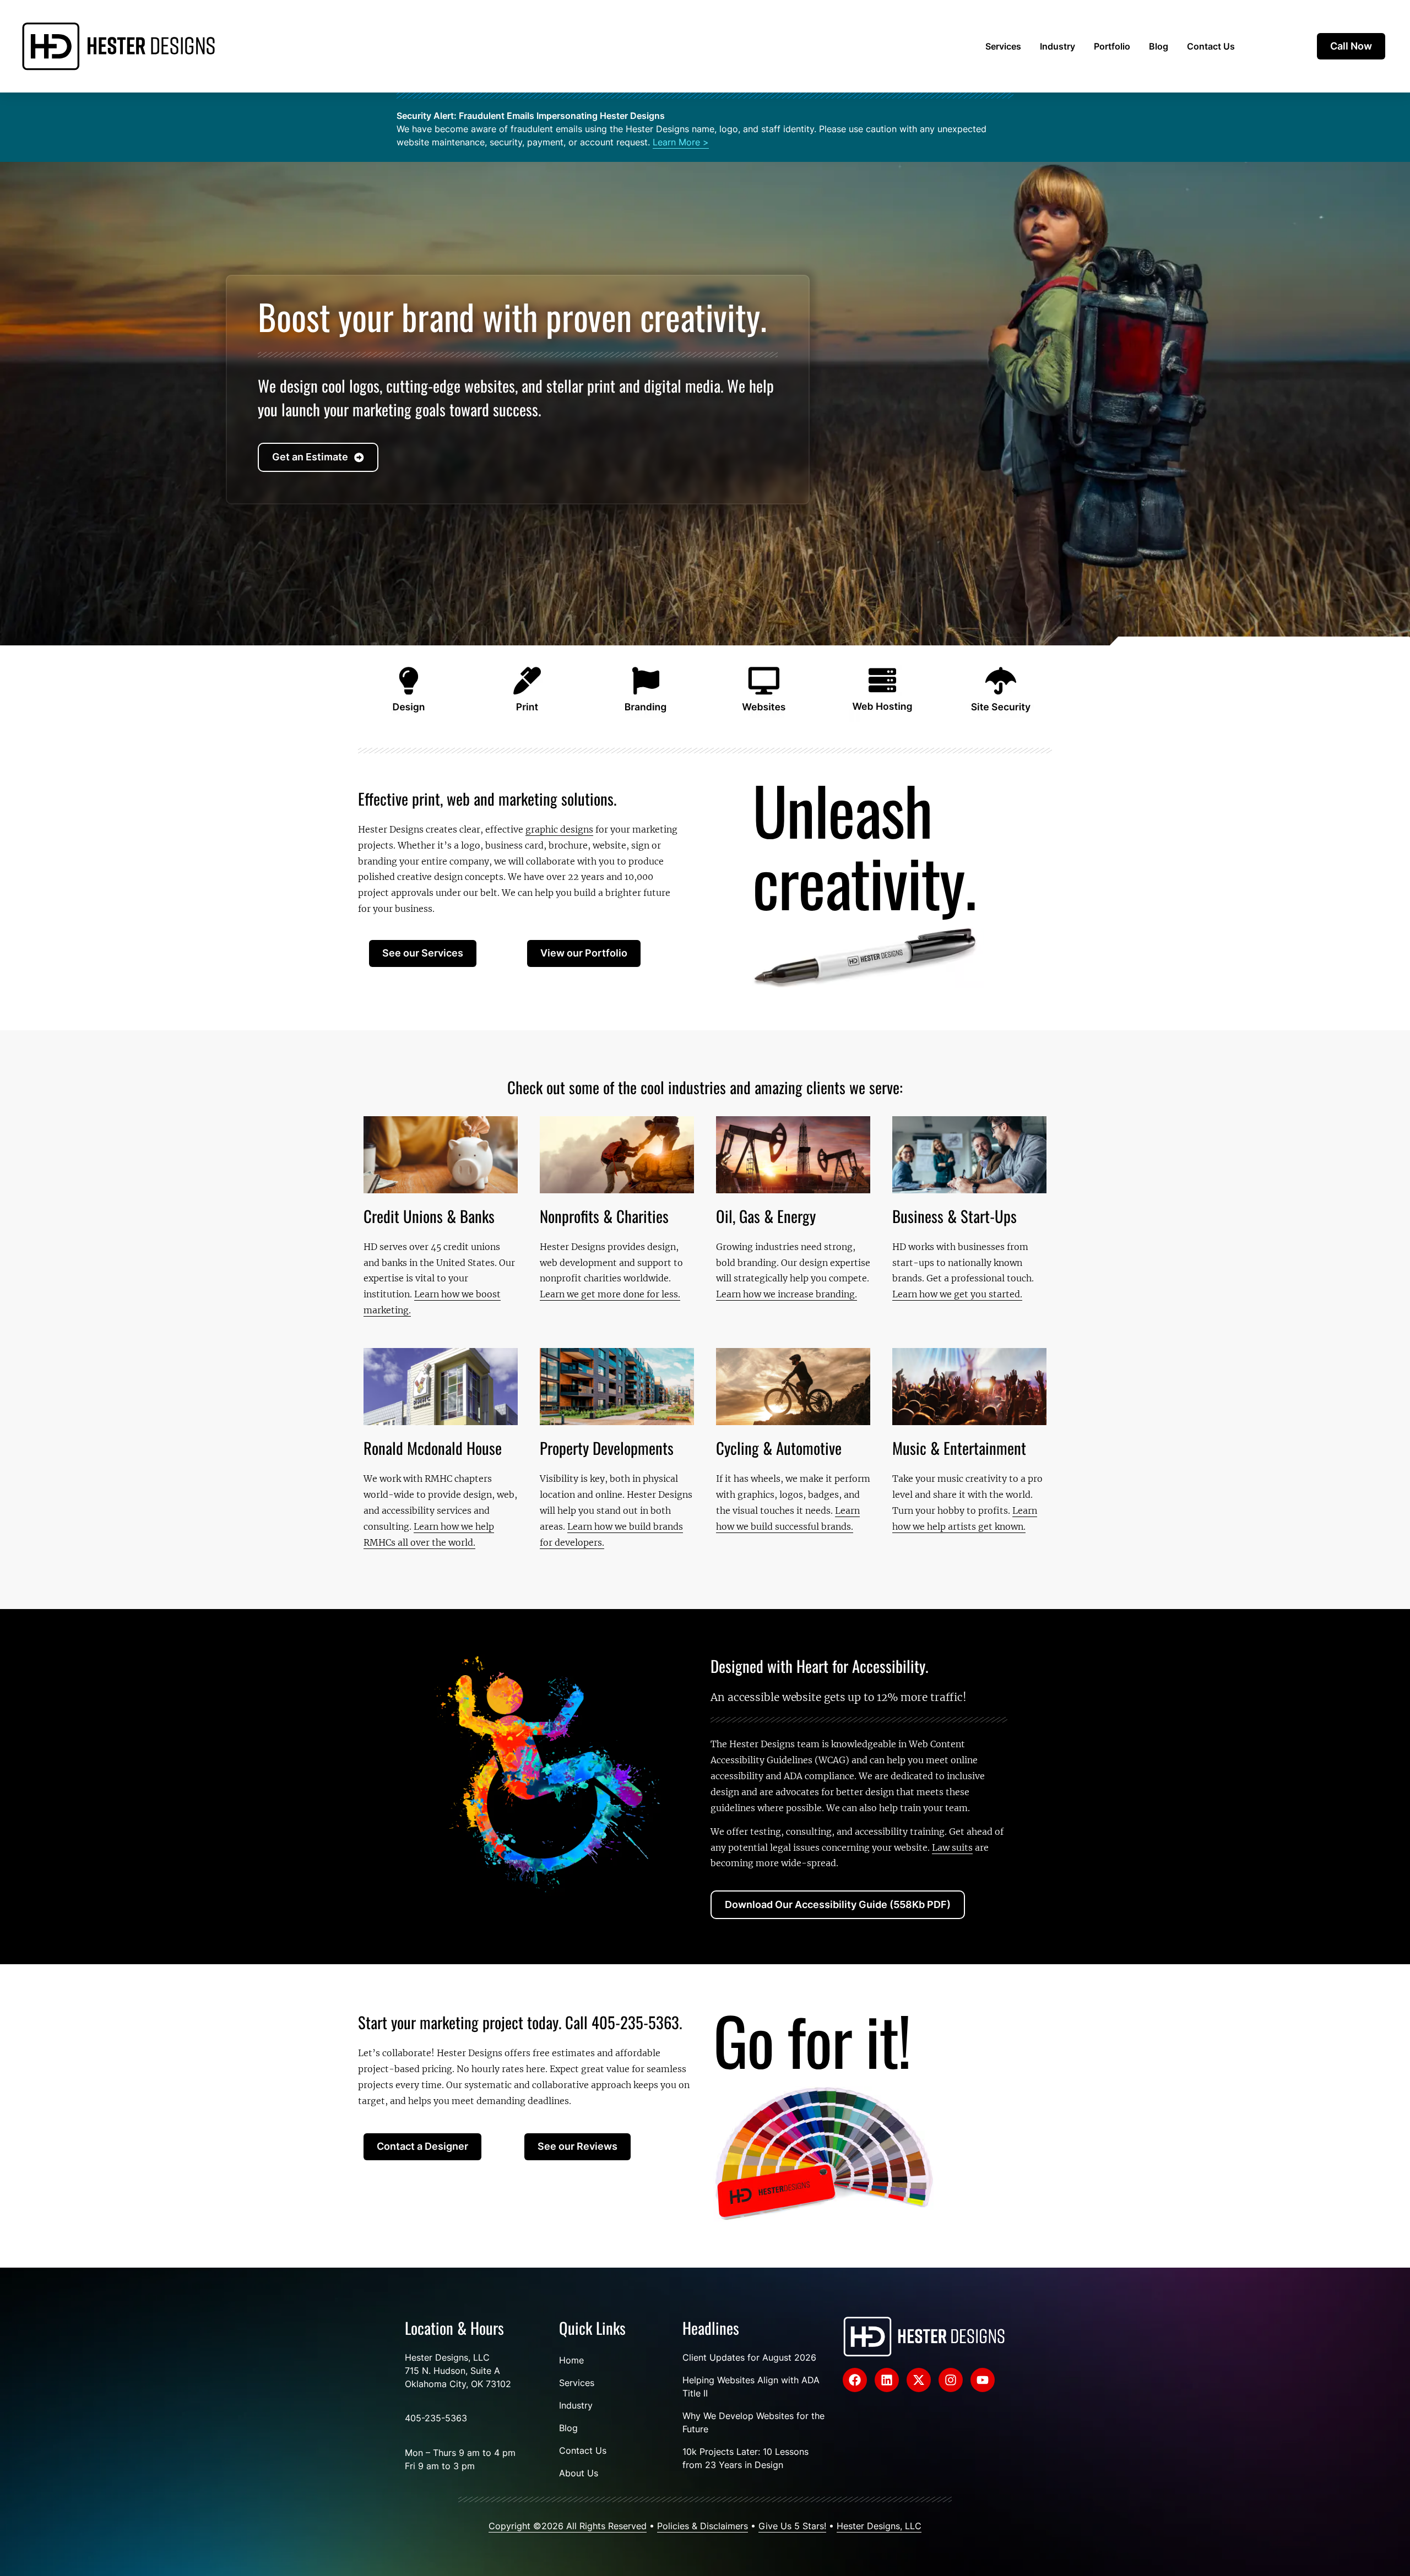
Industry (1057, 46)
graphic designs (559, 829)
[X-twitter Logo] (919, 2380)
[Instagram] (951, 2380)
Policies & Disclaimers (703, 2526)
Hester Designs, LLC (879, 2526)
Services (1003, 46)
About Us (579, 2473)
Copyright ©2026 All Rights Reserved (568, 2526)
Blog (1159, 46)
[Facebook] (855, 2380)
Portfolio (1112, 46)
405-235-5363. (637, 2022)
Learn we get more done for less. (610, 1294)
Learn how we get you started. (957, 1294)
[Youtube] (983, 2380)
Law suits (952, 1847)
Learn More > (681, 142)
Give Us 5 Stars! (792, 2526)
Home (571, 2360)
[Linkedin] (887, 2380)
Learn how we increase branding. (787, 1294)
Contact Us (1211, 46)
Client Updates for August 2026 (749, 2357)
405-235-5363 (436, 2418)
